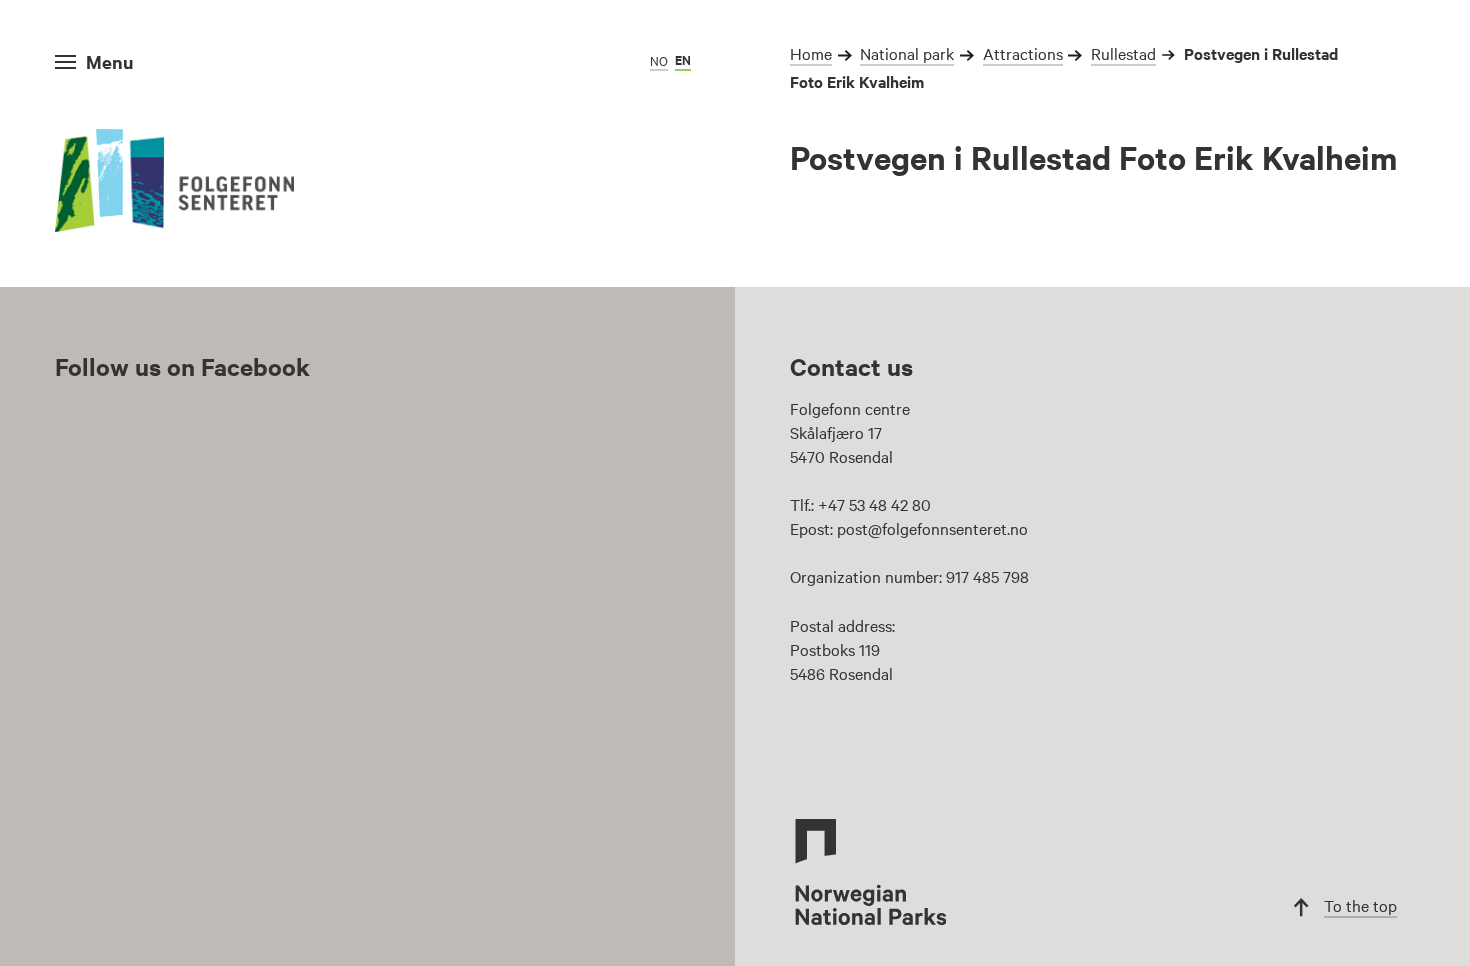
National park (907, 53)
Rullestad (1123, 53)
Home (811, 53)
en (683, 59)
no (659, 60)
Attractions (1023, 53)
